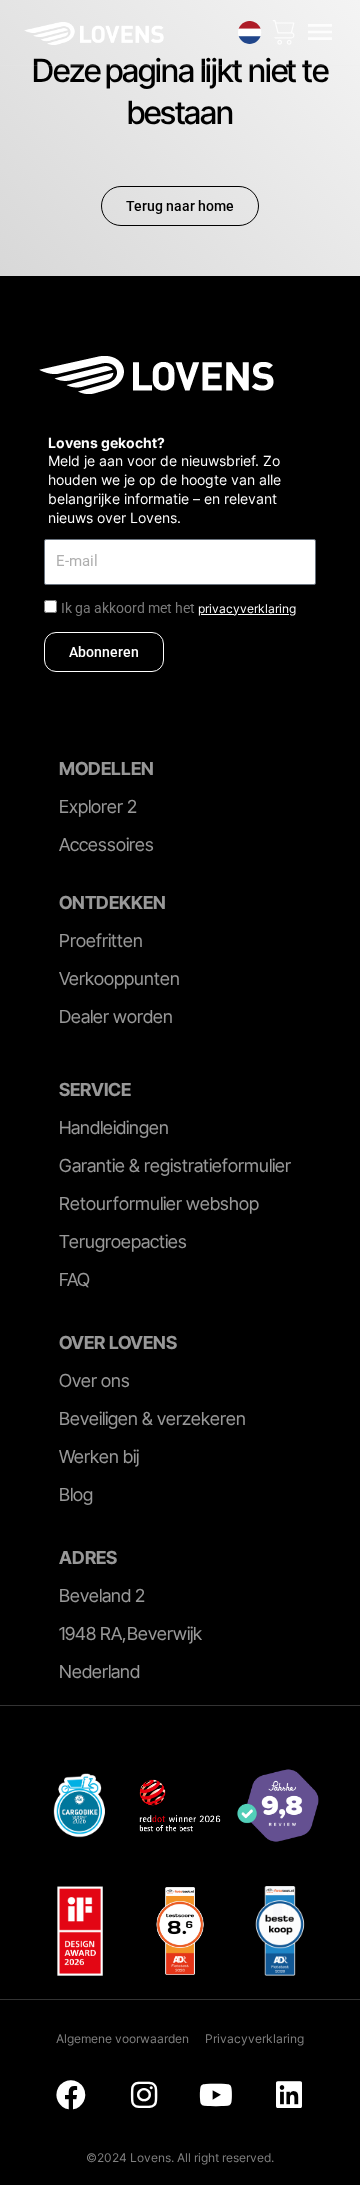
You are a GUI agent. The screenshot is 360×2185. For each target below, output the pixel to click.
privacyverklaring (247, 608)
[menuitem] (250, 32)
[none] (250, 32)
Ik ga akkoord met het (178, 608)
